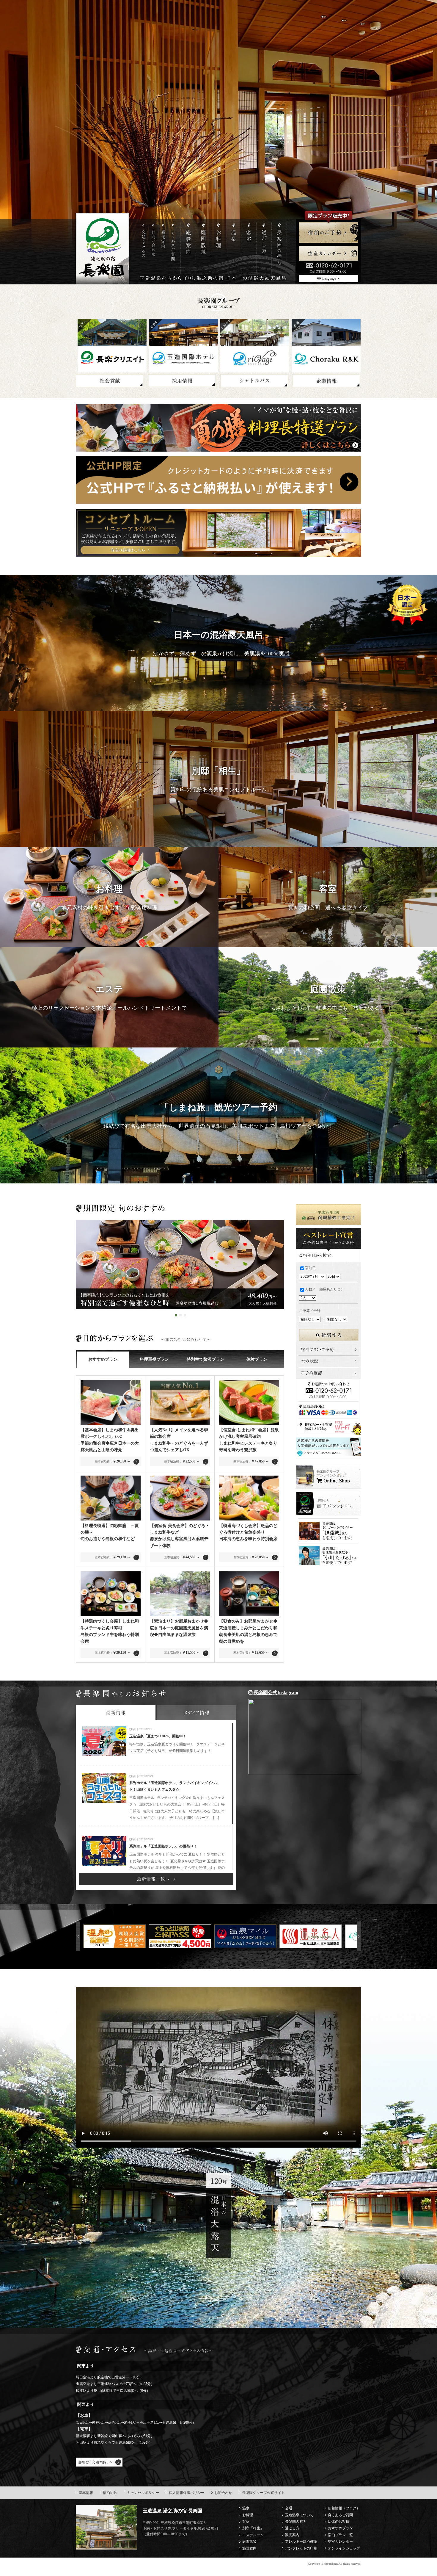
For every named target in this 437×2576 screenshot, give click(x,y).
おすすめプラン (103, 1359)
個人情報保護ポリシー (187, 2493)
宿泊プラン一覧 (340, 2535)
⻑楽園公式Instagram (275, 1693)
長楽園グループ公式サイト (263, 2493)
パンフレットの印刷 (301, 2548)
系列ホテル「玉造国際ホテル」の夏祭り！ (163, 1846)
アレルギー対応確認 (301, 2541)
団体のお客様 (339, 2522)
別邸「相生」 (253, 2528)
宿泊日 (310, 1268)
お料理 (248, 2515)
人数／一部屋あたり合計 (325, 1289)
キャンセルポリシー (143, 2493)
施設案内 (249, 2548)
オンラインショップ (344, 2548)
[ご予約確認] (328, 1370)
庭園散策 (249, 2541)
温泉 (246, 2508)
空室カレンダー (340, 2541)
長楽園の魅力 (296, 2522)
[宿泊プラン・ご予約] (328, 1347)
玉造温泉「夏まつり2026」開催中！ (158, 1736)
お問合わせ (223, 2493)
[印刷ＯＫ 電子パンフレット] (328, 1495)
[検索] (329, 1332)
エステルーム (253, 2535)
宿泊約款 (110, 2493)
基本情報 (86, 2493)
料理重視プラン (154, 1359)
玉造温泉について (299, 2515)
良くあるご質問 (340, 2515)
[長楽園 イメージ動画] (218, 2067)
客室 (246, 2522)
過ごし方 (292, 2528)
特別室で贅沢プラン (205, 1359)
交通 (289, 2508)
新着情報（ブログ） (344, 2508)
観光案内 (292, 2535)
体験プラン (257, 1359)
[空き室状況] (328, 1359)
